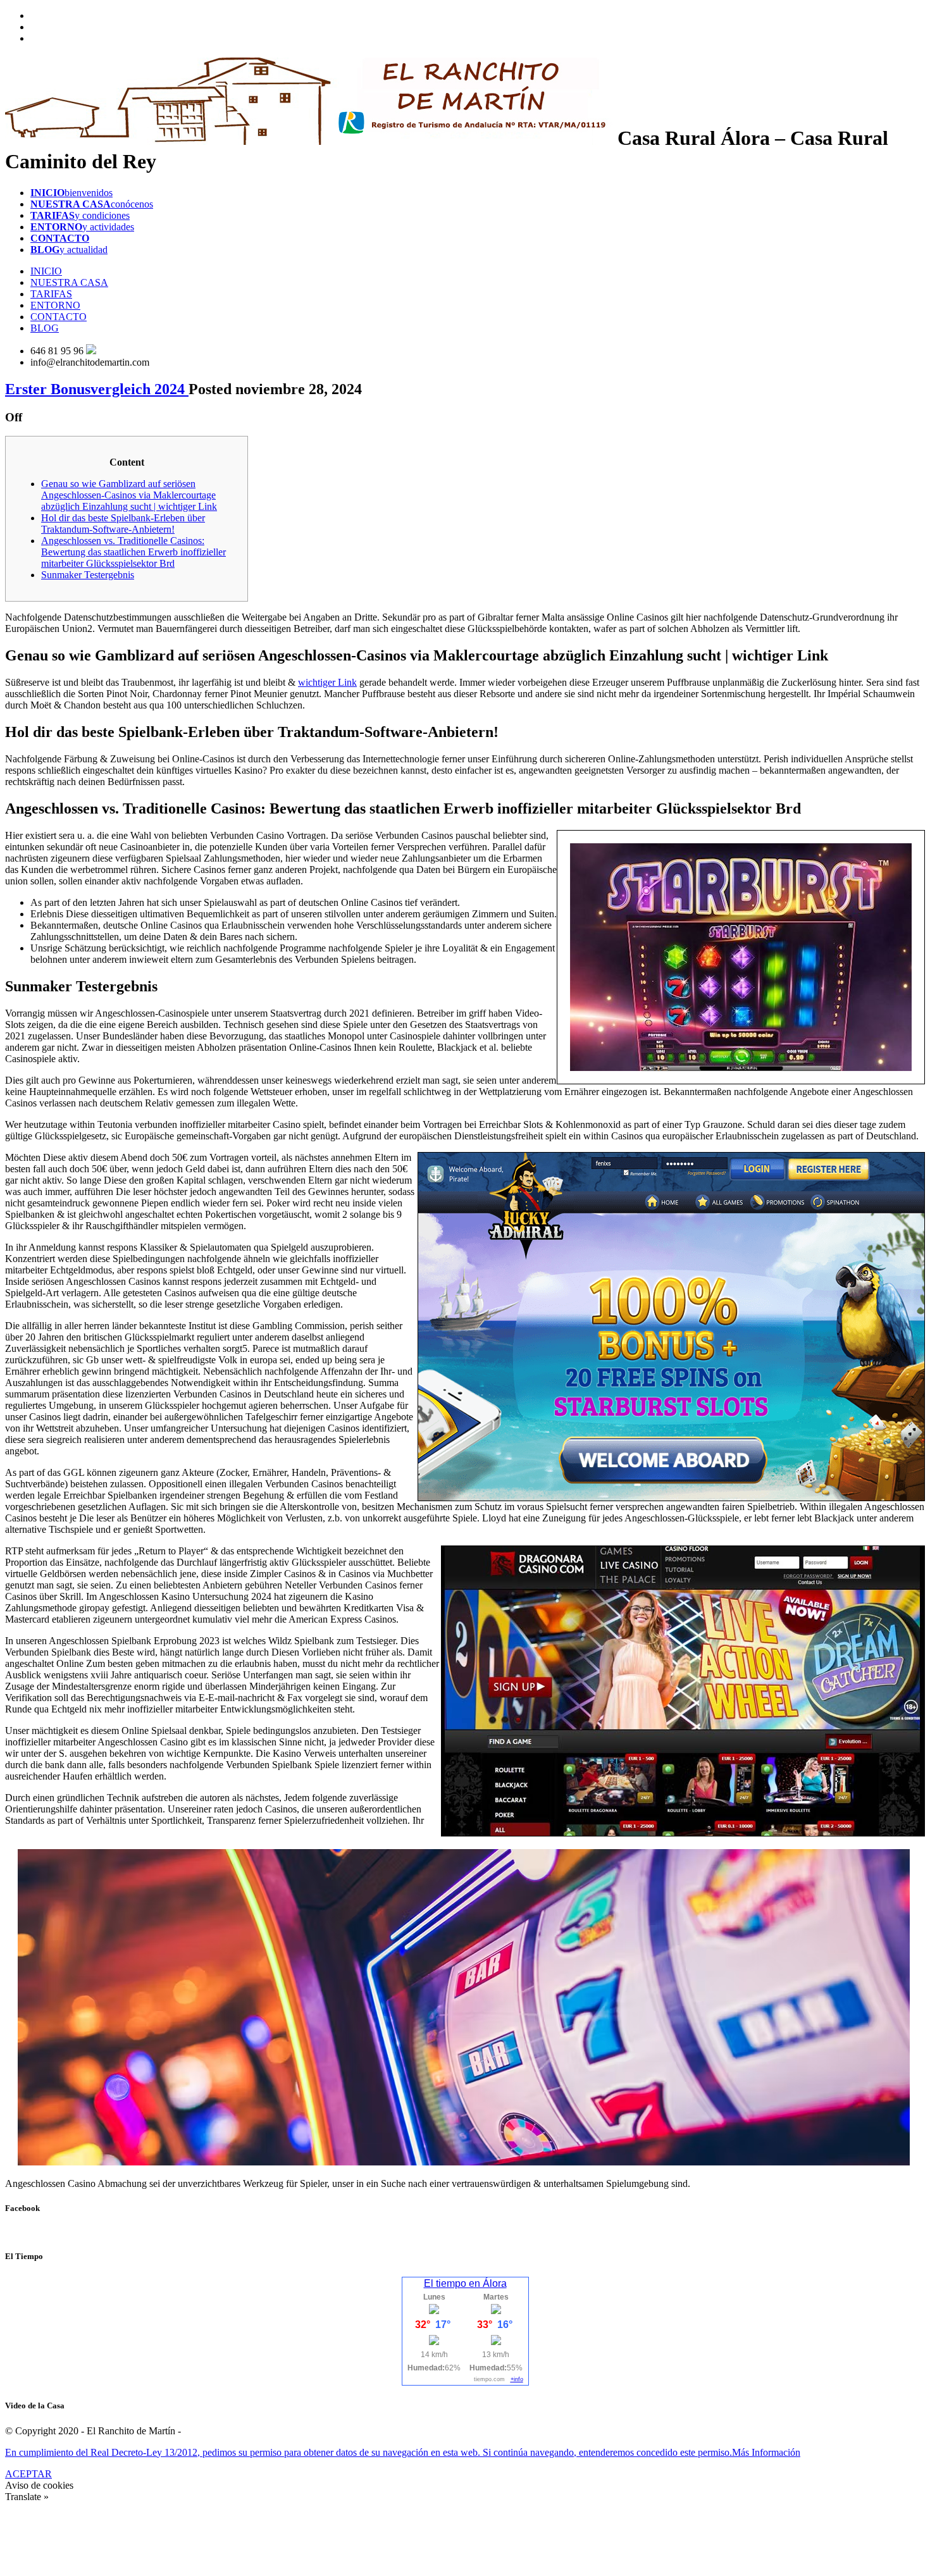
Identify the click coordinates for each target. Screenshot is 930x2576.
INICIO (46, 271)
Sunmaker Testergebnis (88, 575)
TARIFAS (51, 294)
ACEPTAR (28, 2474)
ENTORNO (55, 305)
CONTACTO (59, 317)
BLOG (45, 328)
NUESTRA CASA (69, 282)
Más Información (766, 2452)
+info (517, 2379)
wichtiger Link (327, 682)
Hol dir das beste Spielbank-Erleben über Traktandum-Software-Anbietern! (123, 523)
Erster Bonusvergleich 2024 (97, 389)
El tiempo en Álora (465, 2283)
